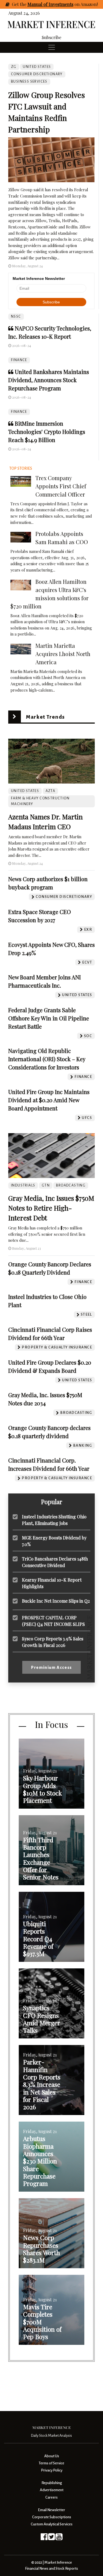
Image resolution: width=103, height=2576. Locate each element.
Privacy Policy (52, 2470)
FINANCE (19, 360)
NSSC (16, 317)
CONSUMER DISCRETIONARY (37, 74)
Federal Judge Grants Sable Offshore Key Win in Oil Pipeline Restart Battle (49, 1018)
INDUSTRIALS (23, 1185)
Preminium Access (51, 1667)
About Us (52, 2456)
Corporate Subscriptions (52, 2517)
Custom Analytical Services (52, 2524)
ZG (14, 67)
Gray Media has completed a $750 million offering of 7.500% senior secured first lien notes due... (47, 1234)
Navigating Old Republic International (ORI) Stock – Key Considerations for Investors (47, 1059)
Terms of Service (51, 2463)
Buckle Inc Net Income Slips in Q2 (56, 1601)
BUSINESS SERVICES (29, 82)
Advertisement (52, 2490)
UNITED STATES (37, 67)
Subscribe (51, 37)
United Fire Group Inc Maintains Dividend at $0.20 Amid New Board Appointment (49, 1100)
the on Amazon (58, 4)
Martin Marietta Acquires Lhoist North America (63, 654)
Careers (51, 2497)
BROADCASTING (71, 1185)
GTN (46, 1185)
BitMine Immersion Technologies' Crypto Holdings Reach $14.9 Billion (47, 432)
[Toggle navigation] (52, 47)
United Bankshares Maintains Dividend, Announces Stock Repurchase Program (49, 380)
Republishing (52, 2483)
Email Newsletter (51, 2510)
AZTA (51, 791)
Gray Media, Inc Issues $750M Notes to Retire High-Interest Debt (51, 1208)
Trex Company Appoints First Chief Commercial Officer (61, 486)
